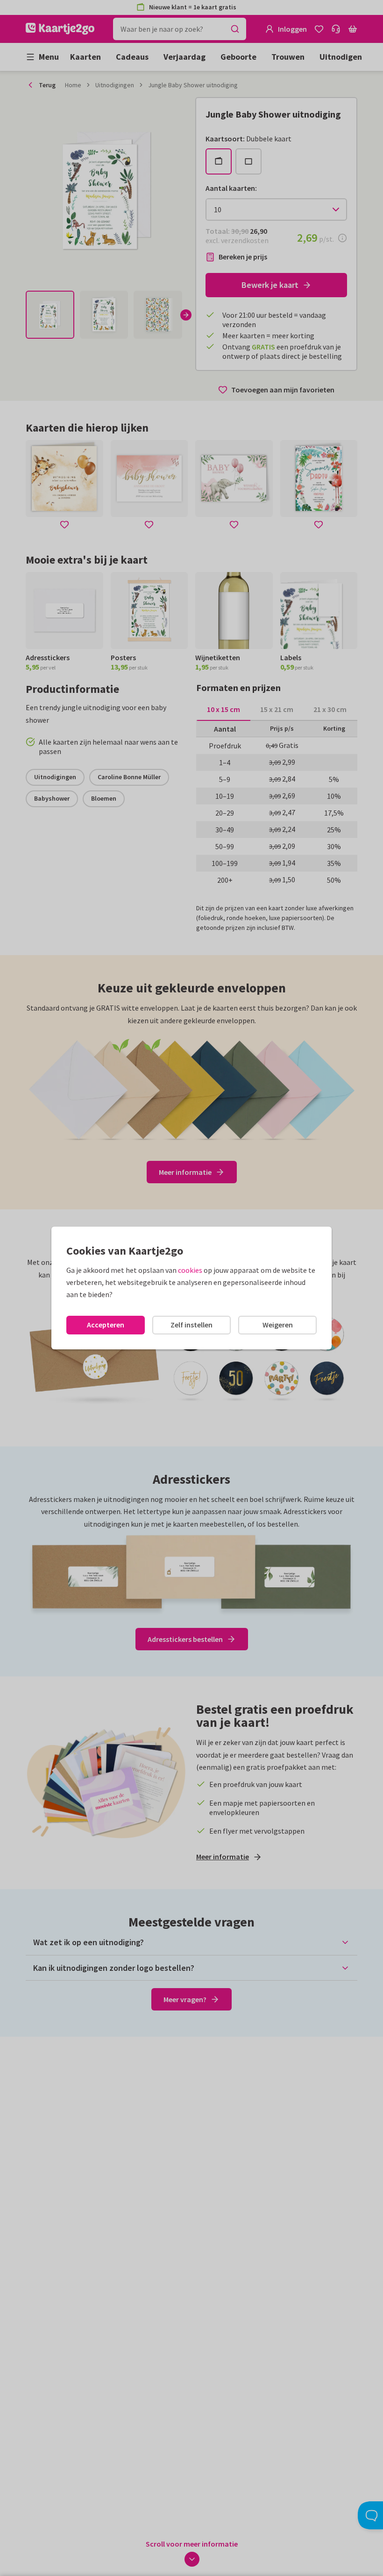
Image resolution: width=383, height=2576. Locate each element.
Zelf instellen (191, 1325)
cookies (190, 1270)
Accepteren (106, 1325)
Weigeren (278, 1325)
